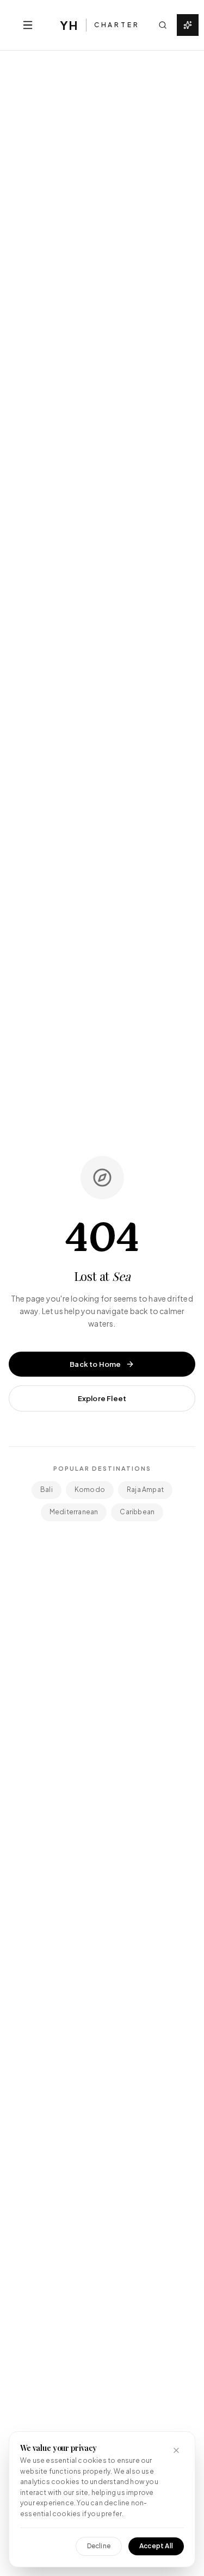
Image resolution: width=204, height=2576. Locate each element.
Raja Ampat (145, 1490)
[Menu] (28, 25)
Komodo (90, 1490)
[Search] (163, 25)
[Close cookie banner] (176, 2450)
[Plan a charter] (188, 25)
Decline (99, 2546)
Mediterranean (74, 1512)
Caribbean (137, 1512)
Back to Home (95, 1364)
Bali (47, 1490)
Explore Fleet (102, 1398)
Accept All (156, 2546)
